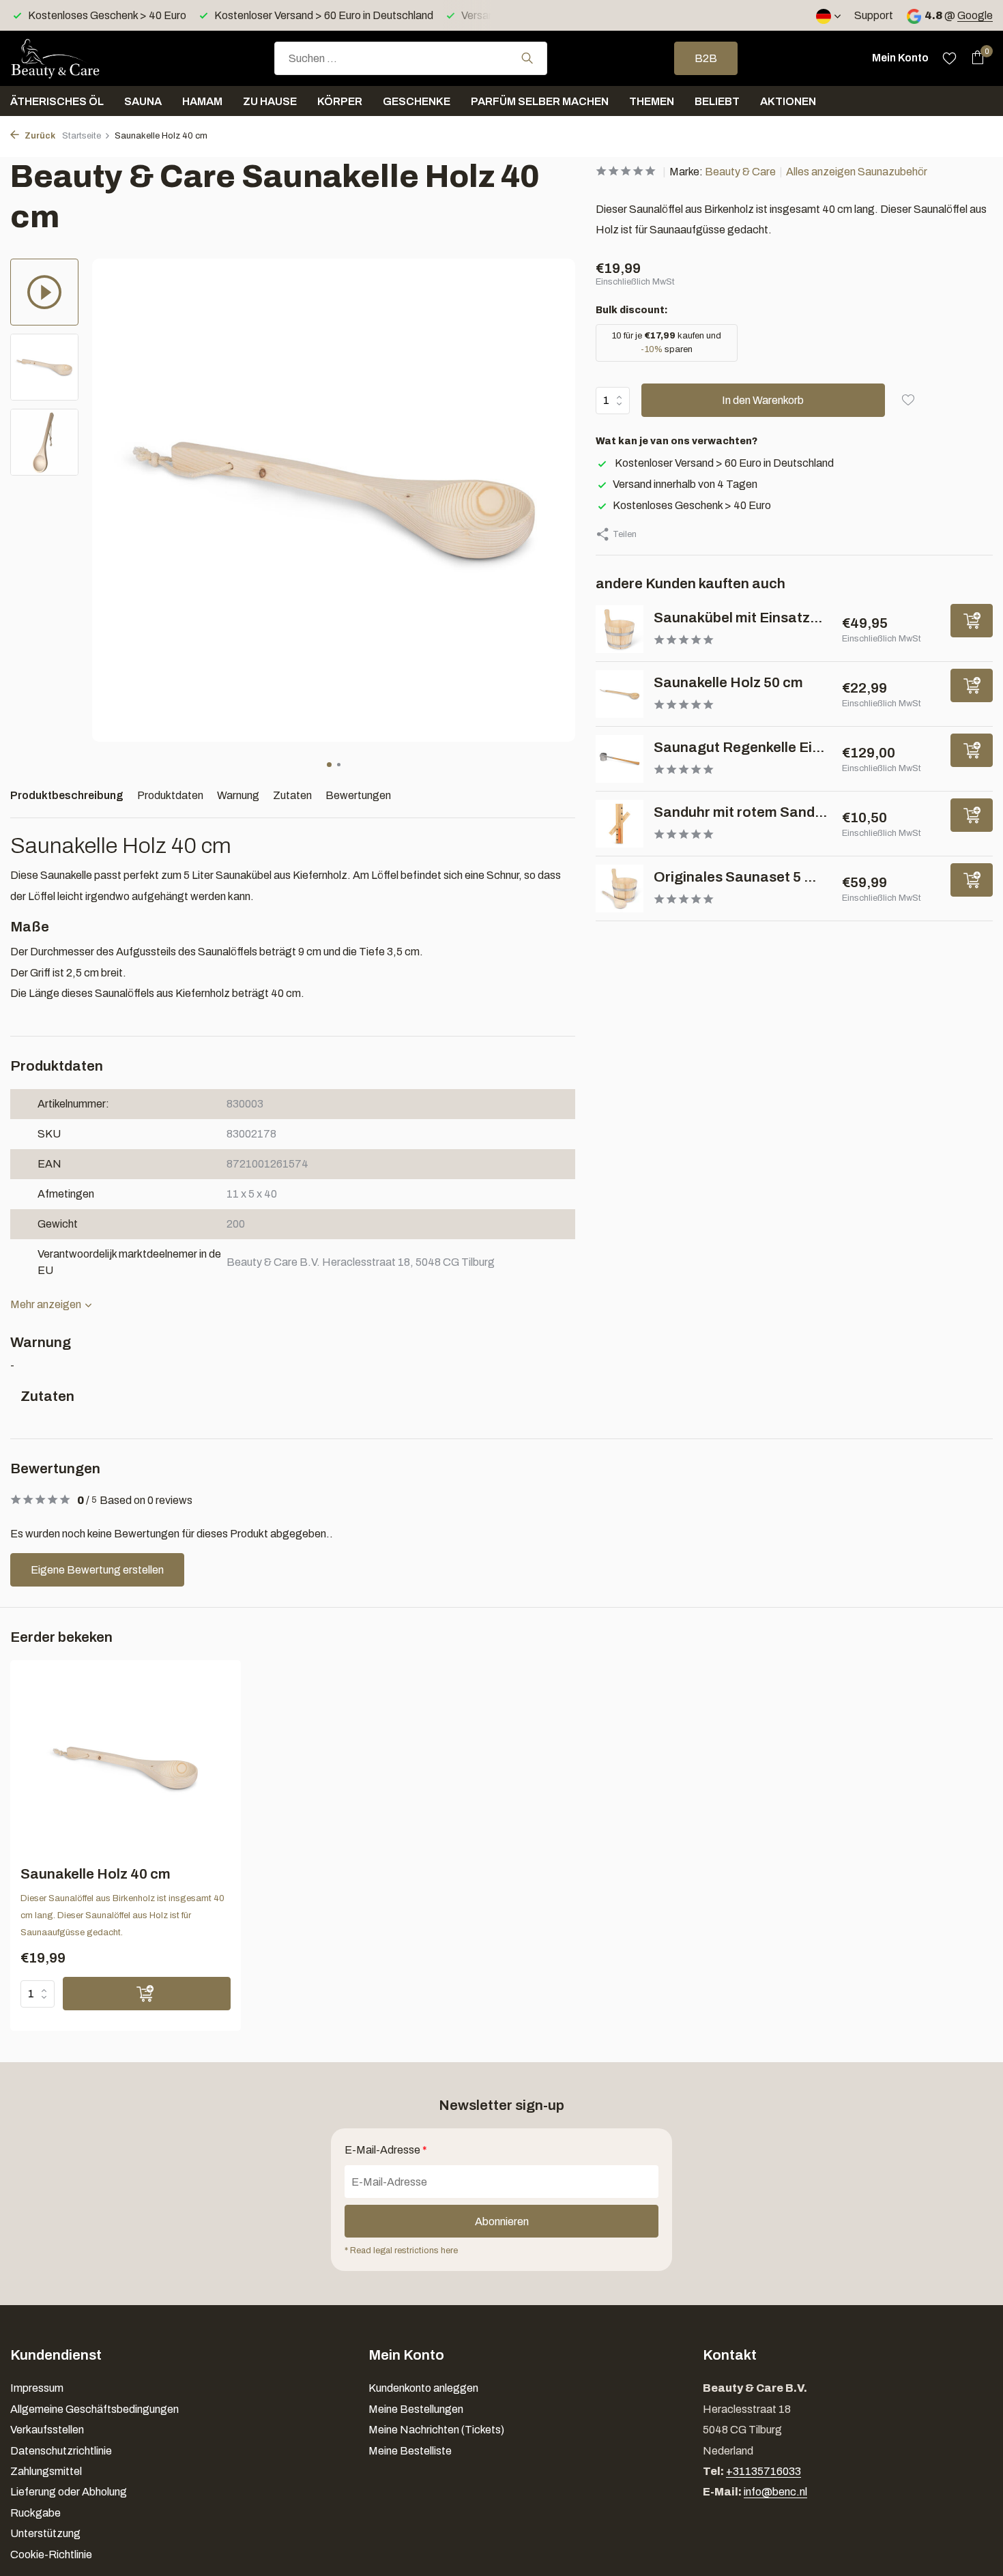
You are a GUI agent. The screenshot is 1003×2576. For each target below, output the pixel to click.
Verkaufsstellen (47, 2430)
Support (874, 15)
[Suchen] (527, 58)
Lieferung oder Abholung (69, 2492)
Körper (340, 101)
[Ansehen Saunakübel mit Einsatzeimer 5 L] (620, 629)
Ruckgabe (35, 2513)
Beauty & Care (740, 172)
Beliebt (717, 101)
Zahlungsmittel (46, 2471)
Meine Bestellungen (416, 2409)
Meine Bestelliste (410, 2451)
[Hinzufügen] (972, 621)
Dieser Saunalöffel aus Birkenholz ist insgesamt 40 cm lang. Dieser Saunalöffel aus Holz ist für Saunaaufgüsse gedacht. (122, 1915)
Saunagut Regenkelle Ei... (739, 747)
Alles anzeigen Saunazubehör (857, 172)
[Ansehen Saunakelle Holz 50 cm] (620, 694)
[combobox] (411, 58)
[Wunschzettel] (949, 58)
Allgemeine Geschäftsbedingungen (95, 2409)
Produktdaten (170, 795)
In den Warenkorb (763, 400)
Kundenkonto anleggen (423, 2388)
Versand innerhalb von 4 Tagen (685, 484)
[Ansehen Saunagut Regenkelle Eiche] (620, 759)
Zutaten (292, 795)
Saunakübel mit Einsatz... (738, 618)
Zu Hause (270, 101)
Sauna (143, 101)
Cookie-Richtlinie (51, 2555)
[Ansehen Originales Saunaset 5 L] (620, 888)
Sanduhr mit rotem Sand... (740, 812)
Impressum (37, 2388)
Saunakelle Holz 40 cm (96, 1874)
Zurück (39, 136)
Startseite (82, 136)
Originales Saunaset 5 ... (735, 877)
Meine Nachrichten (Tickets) (436, 2430)
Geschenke (417, 101)
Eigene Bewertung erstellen (97, 1570)
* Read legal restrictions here (401, 2251)
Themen (652, 101)
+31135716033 (764, 2471)
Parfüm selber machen (540, 101)
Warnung (238, 795)
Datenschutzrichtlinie (61, 2451)
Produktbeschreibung (67, 795)
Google (975, 15)
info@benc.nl (775, 2492)
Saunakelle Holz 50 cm (728, 682)
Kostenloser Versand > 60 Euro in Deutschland (723, 463)
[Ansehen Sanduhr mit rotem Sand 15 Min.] (620, 824)
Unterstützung (45, 2533)
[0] (974, 58)
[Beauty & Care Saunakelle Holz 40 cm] (125, 1768)
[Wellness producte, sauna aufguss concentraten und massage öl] (78, 58)
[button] (329, 765)
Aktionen (788, 101)
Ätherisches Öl (57, 101)
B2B (706, 58)
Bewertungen (358, 795)
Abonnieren (502, 2222)
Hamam (202, 101)
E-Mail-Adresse (386, 2150)
